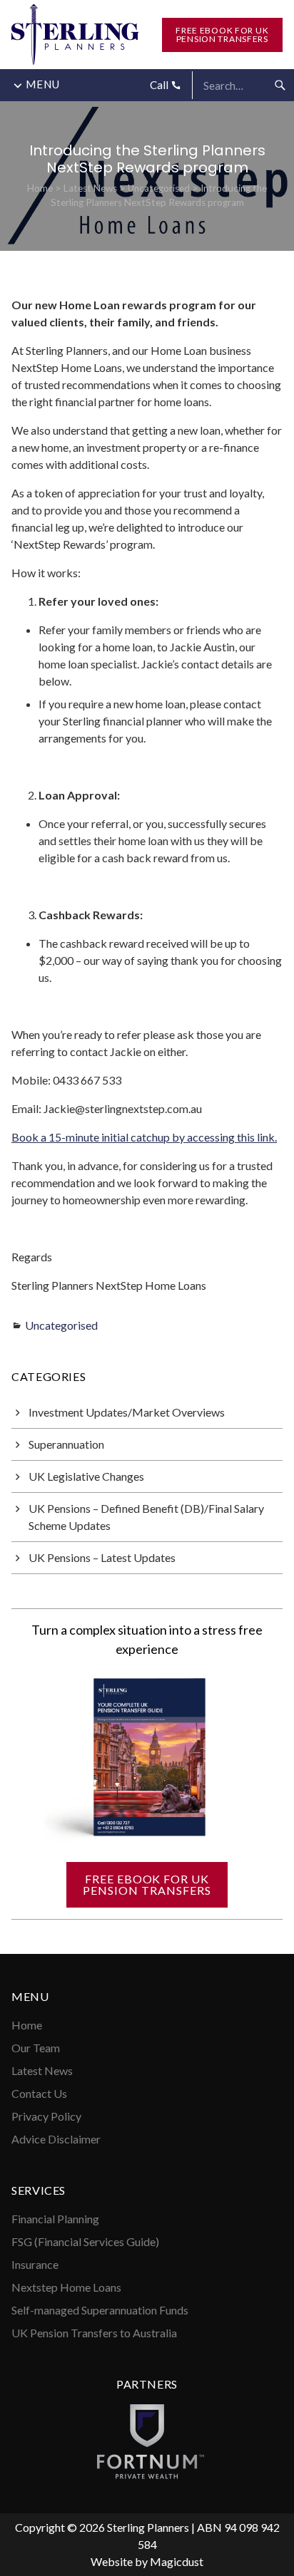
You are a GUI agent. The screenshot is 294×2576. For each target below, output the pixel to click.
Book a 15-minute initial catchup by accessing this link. (144, 1137)
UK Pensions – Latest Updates (102, 1557)
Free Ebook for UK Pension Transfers (222, 35)
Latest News (90, 188)
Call (160, 85)
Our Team (36, 2048)
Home (40, 188)
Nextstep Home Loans (66, 2287)
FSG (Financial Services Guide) (85, 2241)
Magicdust (177, 2561)
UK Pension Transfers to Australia (94, 2333)
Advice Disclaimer (56, 2139)
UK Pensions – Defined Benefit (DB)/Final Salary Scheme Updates (146, 1517)
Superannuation (66, 1444)
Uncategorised (159, 188)
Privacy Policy (46, 2116)
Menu (43, 84)
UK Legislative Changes (86, 1476)
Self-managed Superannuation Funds (100, 2310)
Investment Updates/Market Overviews (127, 1412)
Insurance (35, 2264)
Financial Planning (55, 2219)
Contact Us (39, 2093)
